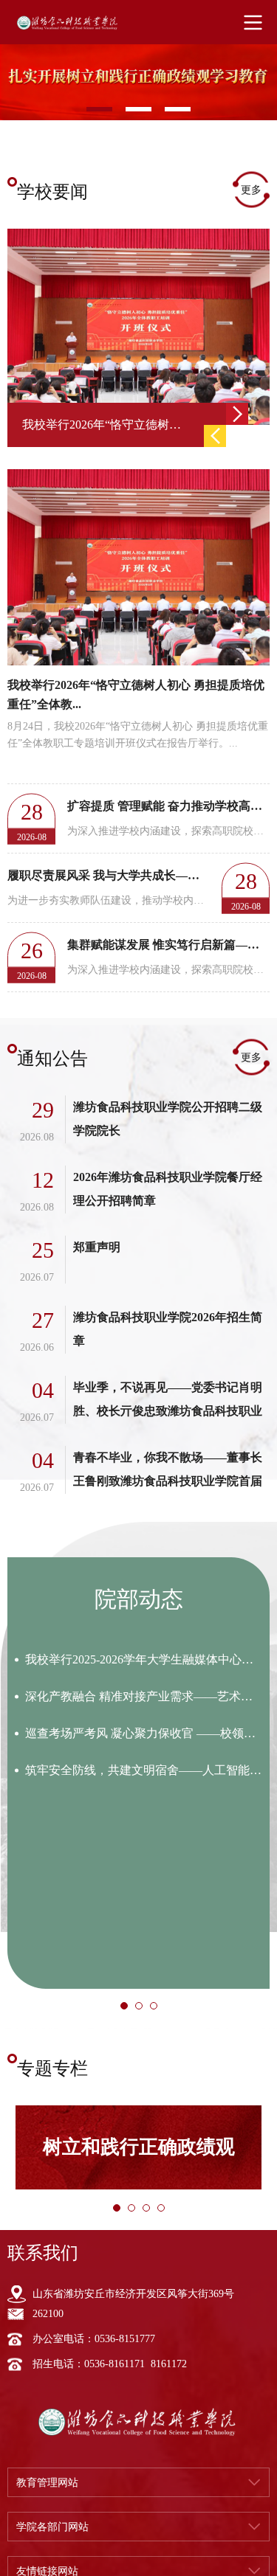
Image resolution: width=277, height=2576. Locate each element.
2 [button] (143, 2010)
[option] (138, 76)
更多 (251, 190)
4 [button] (165, 2212)
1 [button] (129, 2010)
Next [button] (237, 414)
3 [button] (158, 2010)
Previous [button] (215, 436)
